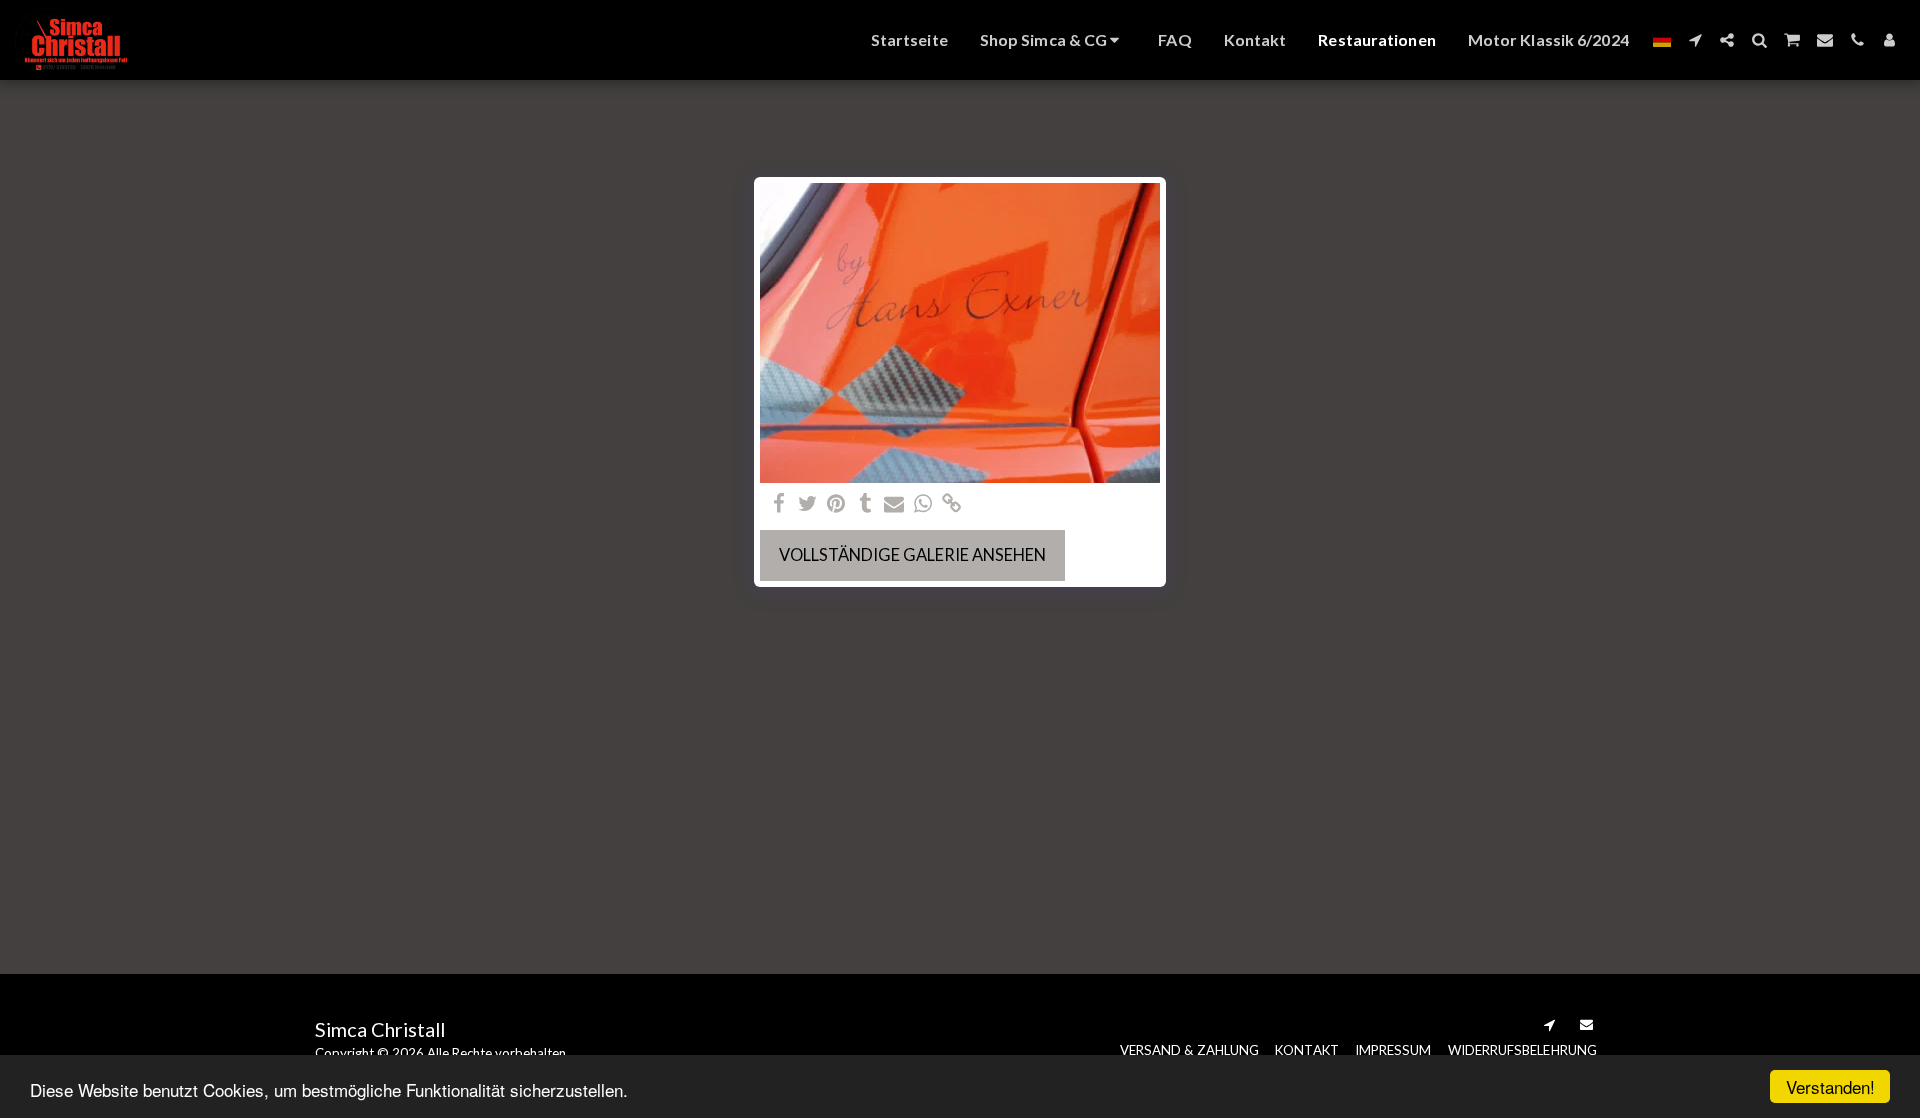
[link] (952, 504)
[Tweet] (807, 504)
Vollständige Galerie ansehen (912, 555)
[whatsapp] (923, 504)
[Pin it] (836, 504)
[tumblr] (865, 504)
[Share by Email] (894, 504)
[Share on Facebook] (778, 504)
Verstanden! (1830, 1086)
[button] (1695, 40)
